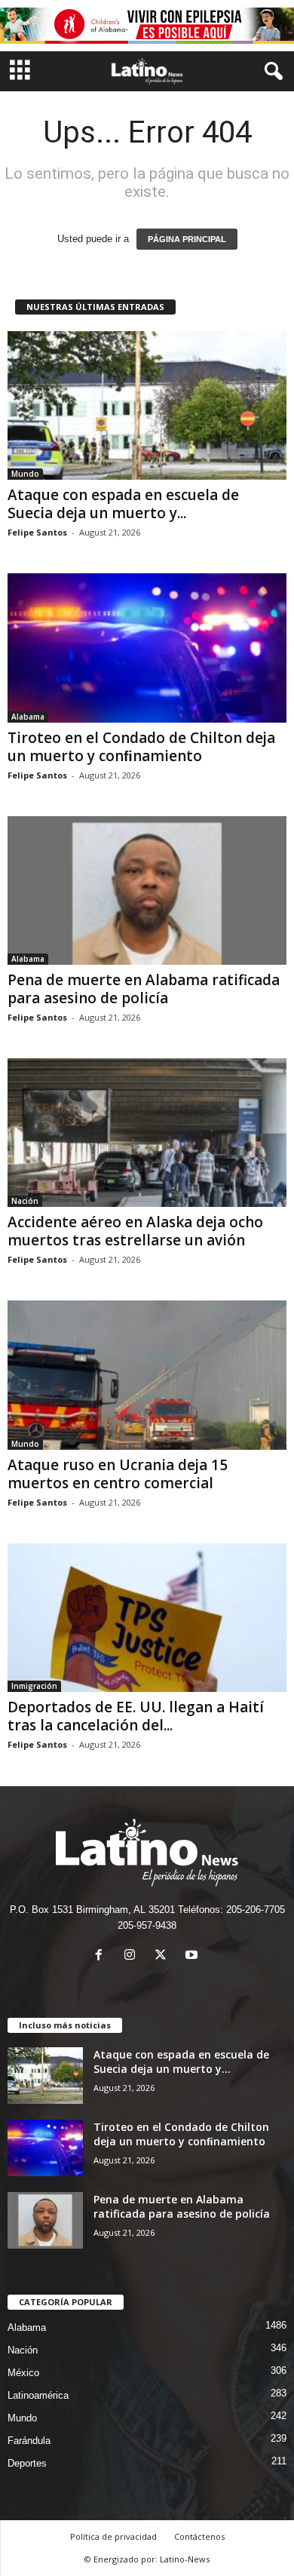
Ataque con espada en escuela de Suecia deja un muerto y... (123, 504)
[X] (164, 1956)
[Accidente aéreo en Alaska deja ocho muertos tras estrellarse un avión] (147, 1133)
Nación (25, 1201)
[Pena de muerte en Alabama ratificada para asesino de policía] (147, 890)
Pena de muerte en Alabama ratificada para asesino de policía (144, 989)
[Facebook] (102, 1956)
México (23, 2373)
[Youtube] (193, 1956)
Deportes (27, 2463)
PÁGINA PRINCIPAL (187, 239)
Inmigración (34, 1686)
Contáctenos (199, 2536)
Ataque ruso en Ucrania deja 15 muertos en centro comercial (118, 1474)
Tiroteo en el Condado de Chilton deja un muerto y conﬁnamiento (141, 747)
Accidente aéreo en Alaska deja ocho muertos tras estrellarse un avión (135, 1231)
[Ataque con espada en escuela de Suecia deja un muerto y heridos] (147, 405)
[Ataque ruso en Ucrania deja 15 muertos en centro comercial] (147, 1375)
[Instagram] (133, 1956)
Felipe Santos (37, 532)
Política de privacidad (113, 2536)
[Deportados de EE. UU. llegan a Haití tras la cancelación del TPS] (147, 1618)
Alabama (28, 717)
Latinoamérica (38, 2395)
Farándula (29, 2441)
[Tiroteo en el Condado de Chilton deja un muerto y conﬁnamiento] (147, 648)
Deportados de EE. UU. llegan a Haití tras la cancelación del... (136, 1716)
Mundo (25, 474)
